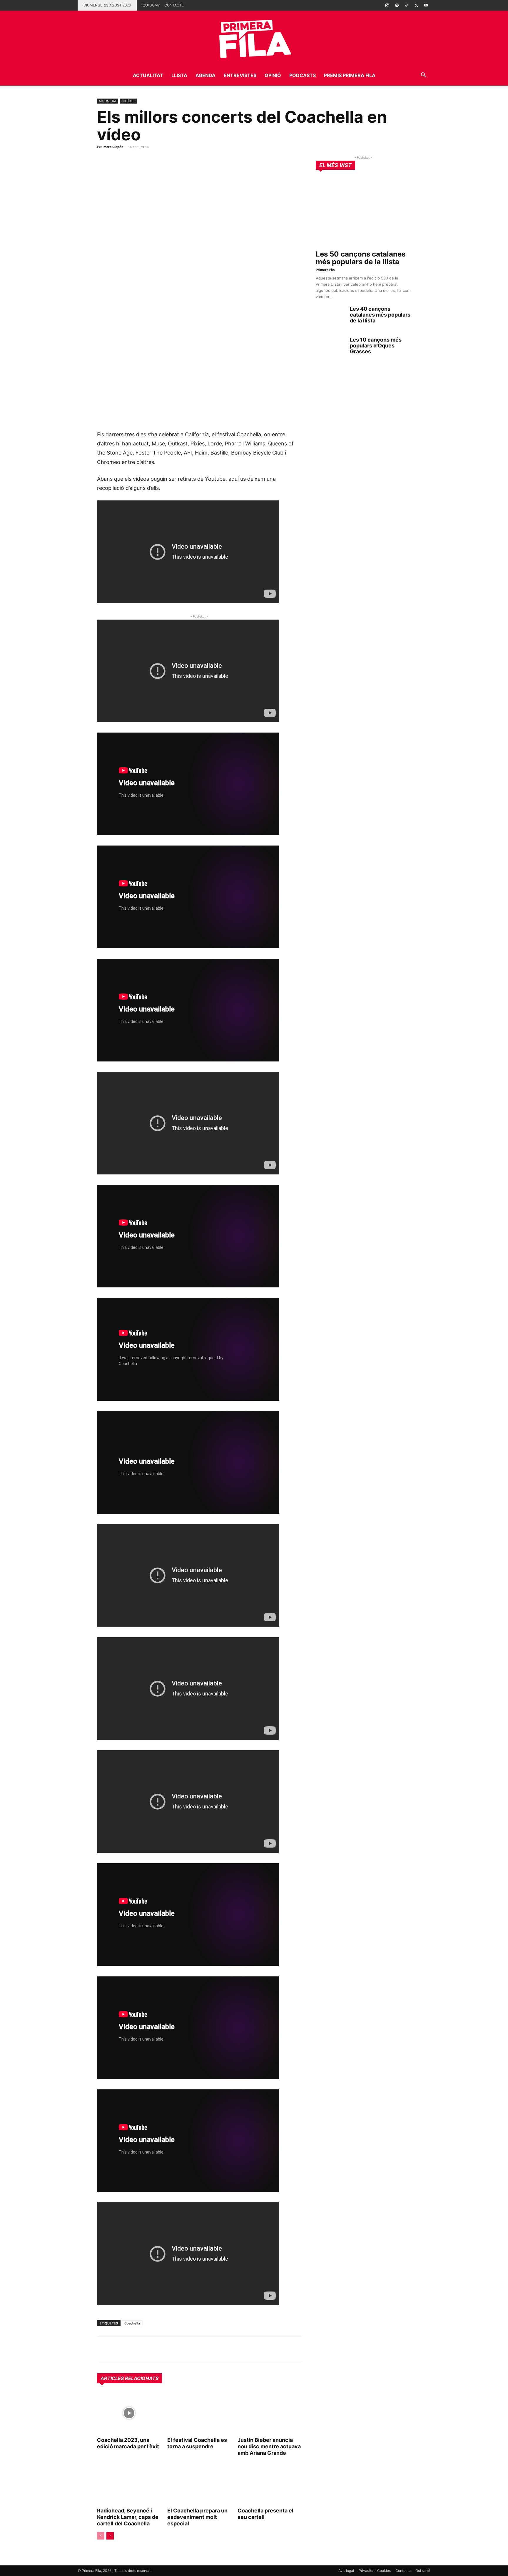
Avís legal (346, 2571)
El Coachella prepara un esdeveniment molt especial (197, 2517)
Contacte (174, 5)
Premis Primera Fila (350, 75)
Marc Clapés (113, 147)
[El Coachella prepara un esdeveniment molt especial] (199, 2484)
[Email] (157, 2349)
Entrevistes (240, 75)
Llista (179, 75)
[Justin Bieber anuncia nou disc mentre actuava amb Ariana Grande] (270, 2413)
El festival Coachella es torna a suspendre (197, 2443)
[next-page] (110, 2536)
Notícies (128, 101)
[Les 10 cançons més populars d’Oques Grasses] (330, 347)
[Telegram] (116, 2349)
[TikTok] (407, 5)
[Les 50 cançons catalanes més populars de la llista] (363, 212)
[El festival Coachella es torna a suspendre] (199, 2413)
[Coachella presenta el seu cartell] (270, 2484)
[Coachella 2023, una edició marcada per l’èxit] (129, 2413)
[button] (423, 76)
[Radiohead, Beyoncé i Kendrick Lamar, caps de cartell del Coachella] (129, 2484)
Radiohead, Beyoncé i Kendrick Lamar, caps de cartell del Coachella (128, 2517)
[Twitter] (416, 5)
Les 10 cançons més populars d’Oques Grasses (376, 346)
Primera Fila (325, 270)
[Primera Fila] (254, 38)
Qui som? (151, 5)
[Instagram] (387, 5)
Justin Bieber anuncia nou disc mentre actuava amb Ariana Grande (269, 2446)
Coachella (132, 2323)
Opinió (273, 75)
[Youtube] (426, 5)
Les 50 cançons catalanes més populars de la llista (361, 258)
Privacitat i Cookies (375, 2571)
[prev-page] (101, 2536)
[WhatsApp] (103, 2349)
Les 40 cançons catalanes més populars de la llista (380, 315)
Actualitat (148, 75)
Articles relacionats (129, 2378)
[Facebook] (143, 2349)
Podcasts (303, 75)
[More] (171, 2349)
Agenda (205, 75)
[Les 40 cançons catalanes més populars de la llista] (330, 316)
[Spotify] (397, 5)
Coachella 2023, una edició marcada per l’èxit (128, 2443)
